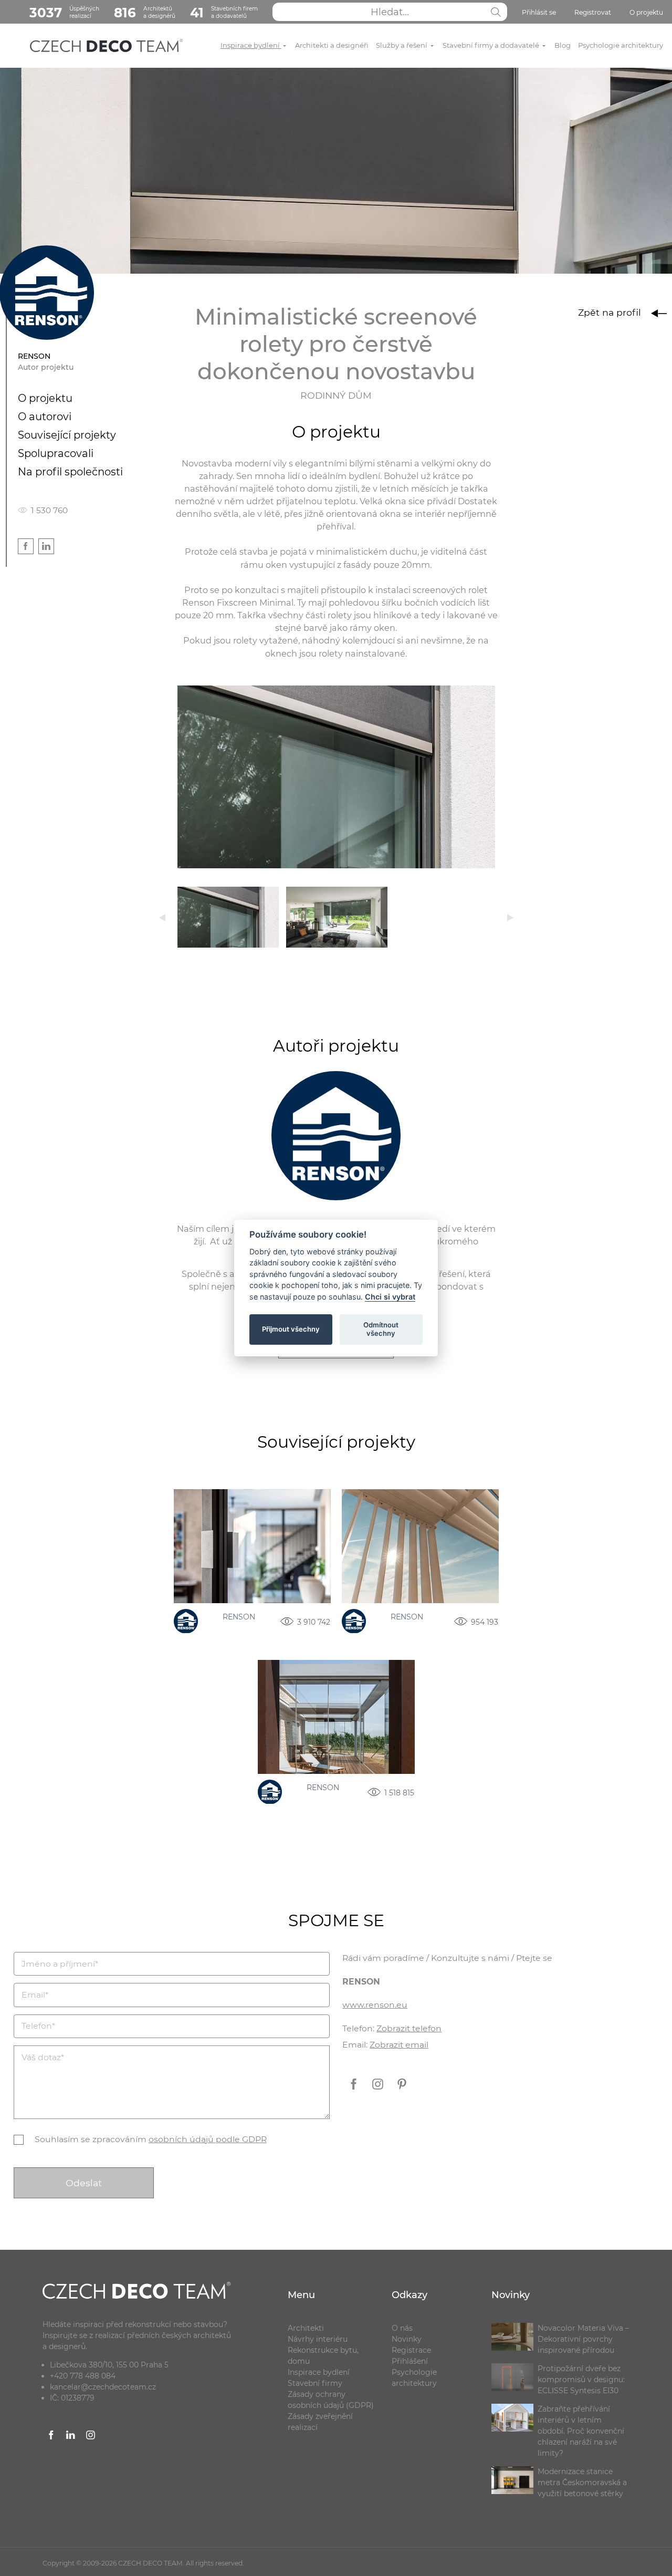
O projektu (646, 12)
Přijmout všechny (291, 1329)
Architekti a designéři (332, 45)
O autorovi (45, 417)
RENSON (239, 1617)
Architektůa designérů (145, 13)
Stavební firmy (315, 2383)
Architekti (306, 2328)
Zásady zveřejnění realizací (320, 2422)
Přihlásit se (539, 12)
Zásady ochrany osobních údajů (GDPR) (331, 2400)
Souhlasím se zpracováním (151, 2139)
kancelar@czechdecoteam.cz (103, 2387)
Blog (563, 45)
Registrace (411, 2350)
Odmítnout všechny (381, 1329)
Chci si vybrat (390, 1297)
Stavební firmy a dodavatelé (492, 45)
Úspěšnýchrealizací (64, 13)
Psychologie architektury (621, 45)
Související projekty (67, 435)
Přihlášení (410, 2361)
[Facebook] (354, 2092)
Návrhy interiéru (318, 2339)
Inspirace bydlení (251, 45)
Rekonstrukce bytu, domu (323, 2356)
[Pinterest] (402, 2092)
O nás (402, 2328)
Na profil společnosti (70, 472)
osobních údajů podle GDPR (208, 2139)
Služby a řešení (402, 45)
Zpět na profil (611, 312)
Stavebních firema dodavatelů (224, 13)
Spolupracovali (56, 453)
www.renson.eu (375, 2005)
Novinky (407, 2339)
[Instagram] (379, 2092)
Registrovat (593, 12)
